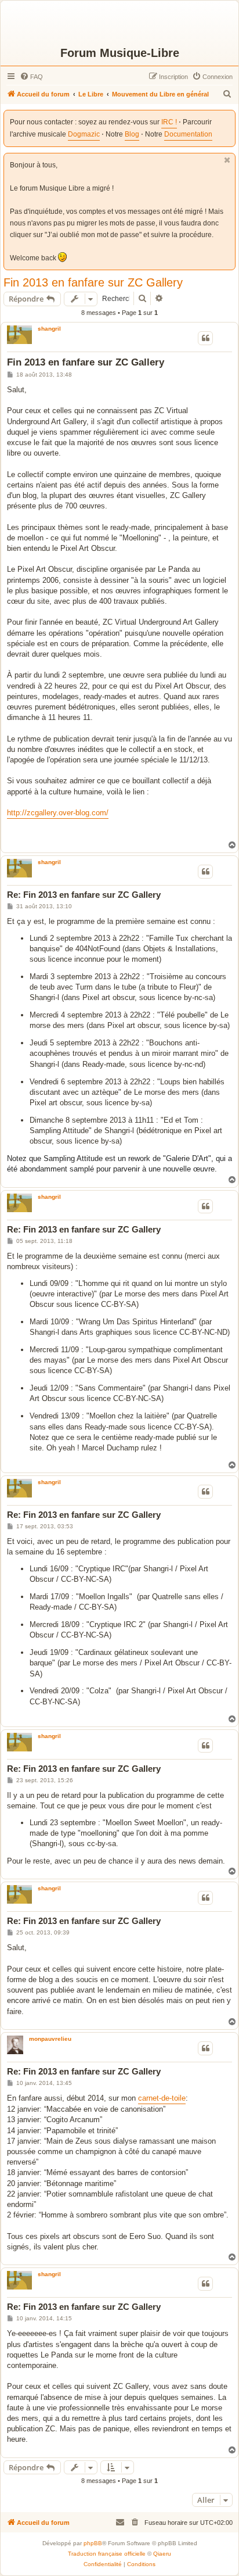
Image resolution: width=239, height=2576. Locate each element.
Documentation (188, 134)
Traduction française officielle (107, 2554)
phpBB (93, 2543)
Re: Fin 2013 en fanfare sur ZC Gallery (84, 895)
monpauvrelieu (50, 2039)
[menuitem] (31, 77)
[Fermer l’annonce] (227, 160)
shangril (49, 329)
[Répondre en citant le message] (205, 338)
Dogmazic (84, 134)
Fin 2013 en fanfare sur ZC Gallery (93, 282)
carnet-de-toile (162, 2098)
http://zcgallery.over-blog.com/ (58, 813)
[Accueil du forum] (119, 23)
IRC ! (169, 122)
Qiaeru (162, 2554)
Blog (132, 134)
